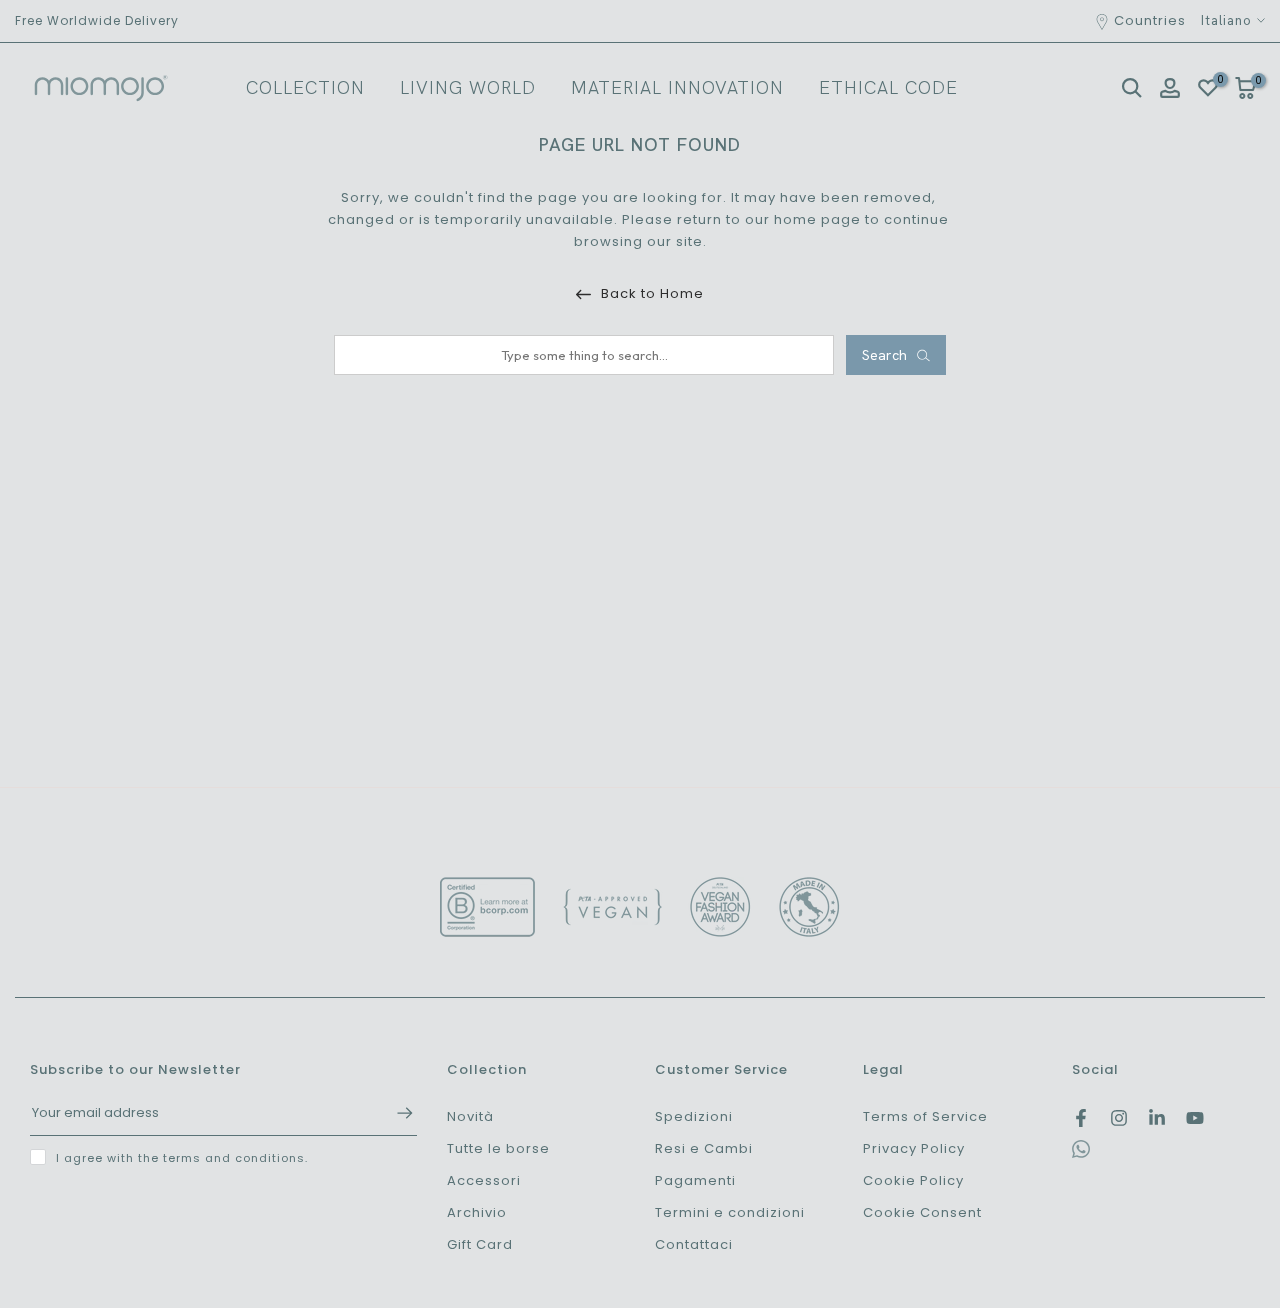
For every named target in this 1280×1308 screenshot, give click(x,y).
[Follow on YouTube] (1195, 1118)
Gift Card (480, 1244)
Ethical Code (888, 87)
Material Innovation (677, 87)
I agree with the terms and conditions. (182, 1158)
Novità (470, 1116)
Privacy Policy (914, 1148)
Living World (468, 87)
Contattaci (694, 1244)
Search (884, 355)
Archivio (477, 1212)
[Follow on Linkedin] (1157, 1118)
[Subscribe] (395, 1113)
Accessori (484, 1180)
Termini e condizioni (730, 1212)
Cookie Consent (922, 1212)
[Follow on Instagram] (1119, 1118)
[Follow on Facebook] (1081, 1118)
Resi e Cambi (704, 1148)
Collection (305, 87)
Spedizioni (694, 1116)
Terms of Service (925, 1116)
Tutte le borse (498, 1148)
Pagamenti (695, 1180)
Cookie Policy (913, 1180)
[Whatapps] (1081, 1153)
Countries (1150, 20)
